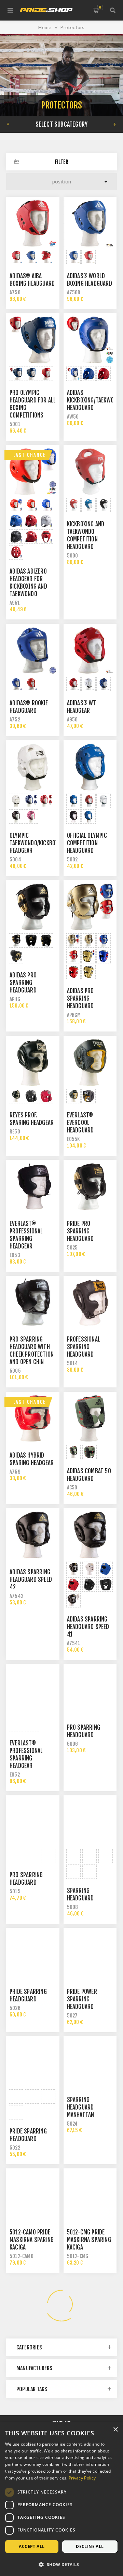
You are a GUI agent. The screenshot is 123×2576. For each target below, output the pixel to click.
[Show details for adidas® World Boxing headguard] (90, 223)
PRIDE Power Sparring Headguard (82, 1999)
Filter (61, 162)
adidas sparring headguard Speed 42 (31, 1580)
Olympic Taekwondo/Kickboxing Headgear (38, 843)
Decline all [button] (90, 2546)
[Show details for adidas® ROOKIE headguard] (33, 651)
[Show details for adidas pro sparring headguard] (33, 907)
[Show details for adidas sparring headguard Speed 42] (33, 1535)
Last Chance (30, 455)
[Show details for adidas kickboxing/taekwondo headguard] (90, 340)
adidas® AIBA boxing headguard (32, 280)
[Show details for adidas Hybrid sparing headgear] (33, 1419)
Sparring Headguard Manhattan (81, 2107)
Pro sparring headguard (84, 1731)
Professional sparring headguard (84, 1347)
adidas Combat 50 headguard (89, 1475)
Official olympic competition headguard (87, 843)
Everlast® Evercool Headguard (80, 1123)
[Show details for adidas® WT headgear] (90, 651)
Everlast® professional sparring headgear (26, 1235)
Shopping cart (100, 7)
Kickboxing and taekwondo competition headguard (86, 535)
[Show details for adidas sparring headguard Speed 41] (90, 1535)
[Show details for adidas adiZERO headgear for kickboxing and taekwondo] (33, 472)
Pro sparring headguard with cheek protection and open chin (32, 1351)
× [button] (115, 2430)
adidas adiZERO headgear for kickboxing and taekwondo (28, 583)
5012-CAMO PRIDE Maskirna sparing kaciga (32, 2240)
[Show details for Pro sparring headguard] (90, 1691)
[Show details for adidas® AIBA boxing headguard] (33, 223)
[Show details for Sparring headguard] (90, 1822)
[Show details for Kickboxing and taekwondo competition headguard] (90, 472)
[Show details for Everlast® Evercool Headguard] (90, 1063)
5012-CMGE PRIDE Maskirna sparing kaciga (32, 2348)
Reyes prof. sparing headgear (32, 1119)
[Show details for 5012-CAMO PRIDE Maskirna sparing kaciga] (33, 2195)
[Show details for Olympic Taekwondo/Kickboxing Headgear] (33, 767)
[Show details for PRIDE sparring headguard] (33, 2063)
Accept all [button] (32, 2546)
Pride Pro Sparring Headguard (80, 1231)
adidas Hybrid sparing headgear (32, 1459)
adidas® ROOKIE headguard (29, 707)
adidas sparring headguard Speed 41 (88, 1627)
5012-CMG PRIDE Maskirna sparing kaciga (89, 2240)
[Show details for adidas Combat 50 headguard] (90, 1419)
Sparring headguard (80, 1894)
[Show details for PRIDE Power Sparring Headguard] (90, 1955)
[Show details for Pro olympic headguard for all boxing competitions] (33, 340)
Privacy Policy (82, 2478)
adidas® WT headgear (82, 707)
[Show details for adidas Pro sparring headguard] (90, 907)
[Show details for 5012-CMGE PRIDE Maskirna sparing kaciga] (33, 2304)
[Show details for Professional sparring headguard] (90, 1303)
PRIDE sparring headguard (28, 2135)
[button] (61, 2564)
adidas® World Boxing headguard (90, 280)
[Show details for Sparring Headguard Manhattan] (90, 2063)
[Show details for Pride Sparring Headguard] (33, 1955)
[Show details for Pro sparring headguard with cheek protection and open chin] (33, 1303)
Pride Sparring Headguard (28, 1995)
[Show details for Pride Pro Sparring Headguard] (90, 1187)
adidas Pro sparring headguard (80, 998)
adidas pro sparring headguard (23, 983)
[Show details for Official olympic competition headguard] (90, 767)
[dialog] (61, 2499)
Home (45, 27)
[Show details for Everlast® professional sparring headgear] (33, 1187)
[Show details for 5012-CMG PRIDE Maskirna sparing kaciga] (90, 2195)
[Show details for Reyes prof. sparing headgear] (33, 1063)
